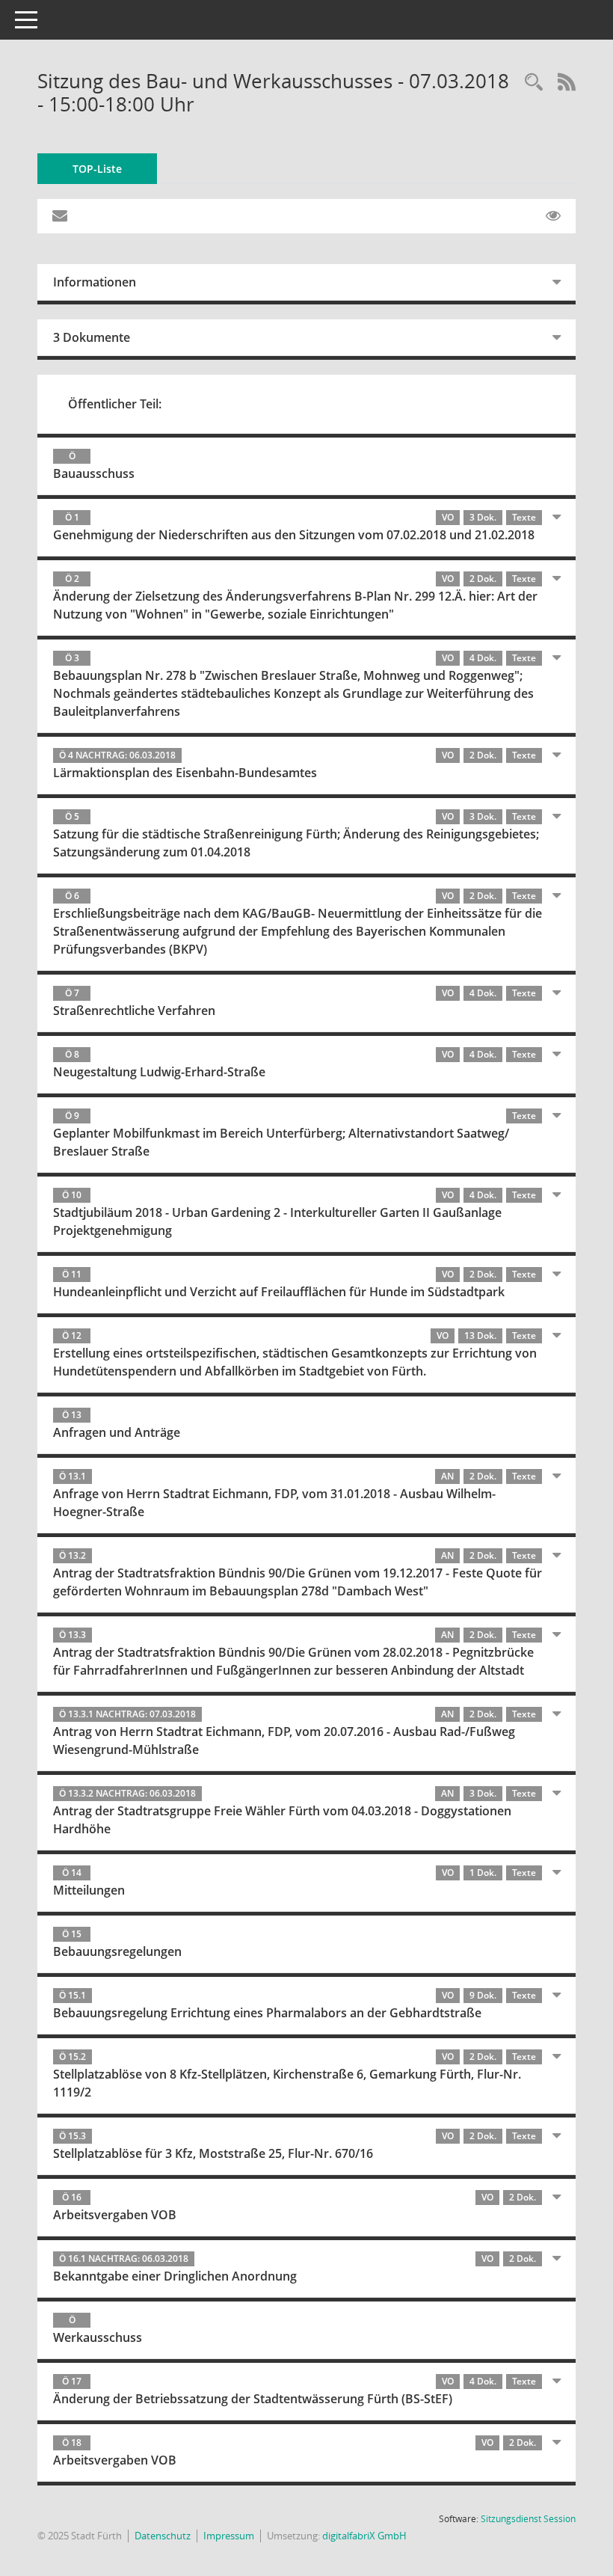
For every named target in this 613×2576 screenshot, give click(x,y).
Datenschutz (163, 2536)
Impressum (229, 2536)
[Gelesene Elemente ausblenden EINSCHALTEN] (553, 216)
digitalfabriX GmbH (364, 2536)
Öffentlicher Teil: (115, 404)
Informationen (95, 282)
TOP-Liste (97, 169)
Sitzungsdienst (528, 2519)
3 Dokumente (92, 337)
